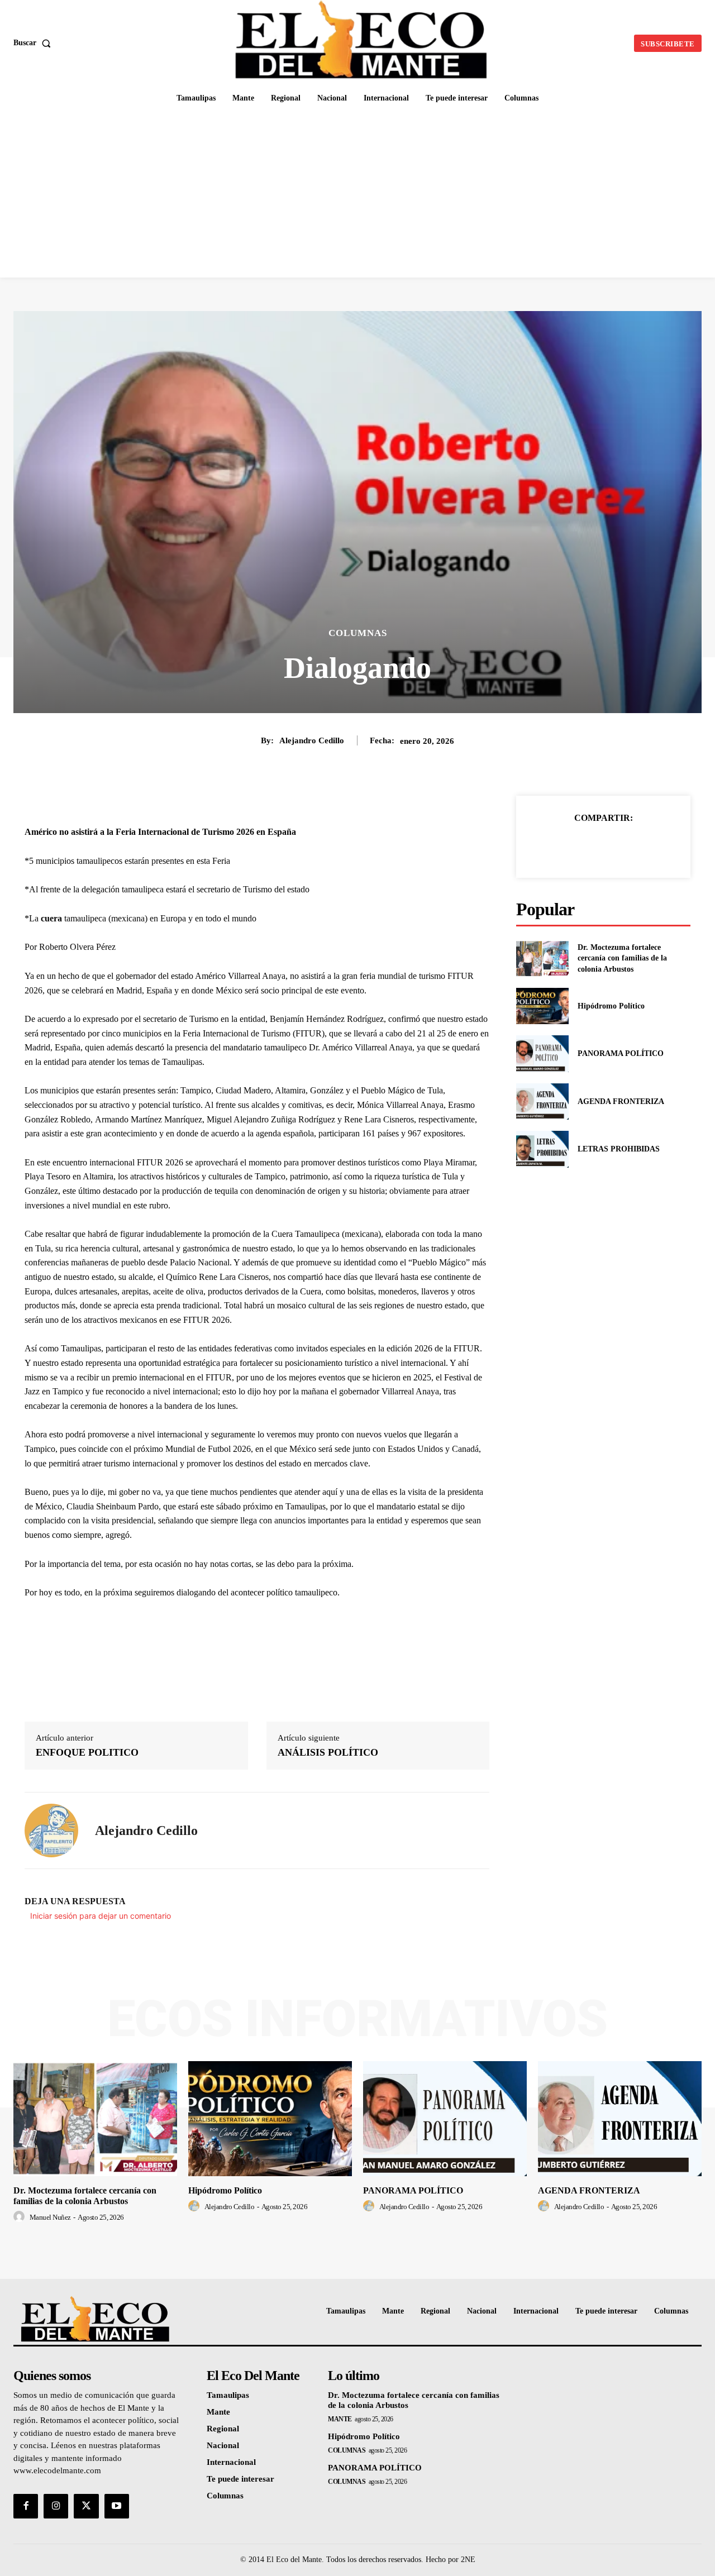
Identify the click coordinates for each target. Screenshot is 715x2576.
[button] (34, 43)
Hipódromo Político (611, 1006)
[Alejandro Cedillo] (51, 1831)
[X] (590, 846)
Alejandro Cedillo (312, 740)
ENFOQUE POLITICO (87, 1752)
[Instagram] (56, 2506)
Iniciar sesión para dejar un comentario (101, 1916)
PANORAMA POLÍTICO (621, 1053)
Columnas (358, 633)
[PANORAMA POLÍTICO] (542, 1053)
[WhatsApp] (642, 846)
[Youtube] (117, 2506)
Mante (340, 2419)
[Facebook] (565, 846)
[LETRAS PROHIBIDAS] (542, 1149)
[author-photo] (21, 2217)
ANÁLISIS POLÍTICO (328, 1752)
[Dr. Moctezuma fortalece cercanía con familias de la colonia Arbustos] (542, 959)
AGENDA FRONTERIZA (621, 1101)
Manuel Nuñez (50, 2217)
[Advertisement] (357, 194)
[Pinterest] (616, 846)
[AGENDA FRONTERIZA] (542, 1101)
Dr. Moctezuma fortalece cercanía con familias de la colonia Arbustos (622, 958)
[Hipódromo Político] (542, 1006)
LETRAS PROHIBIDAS (619, 1149)
